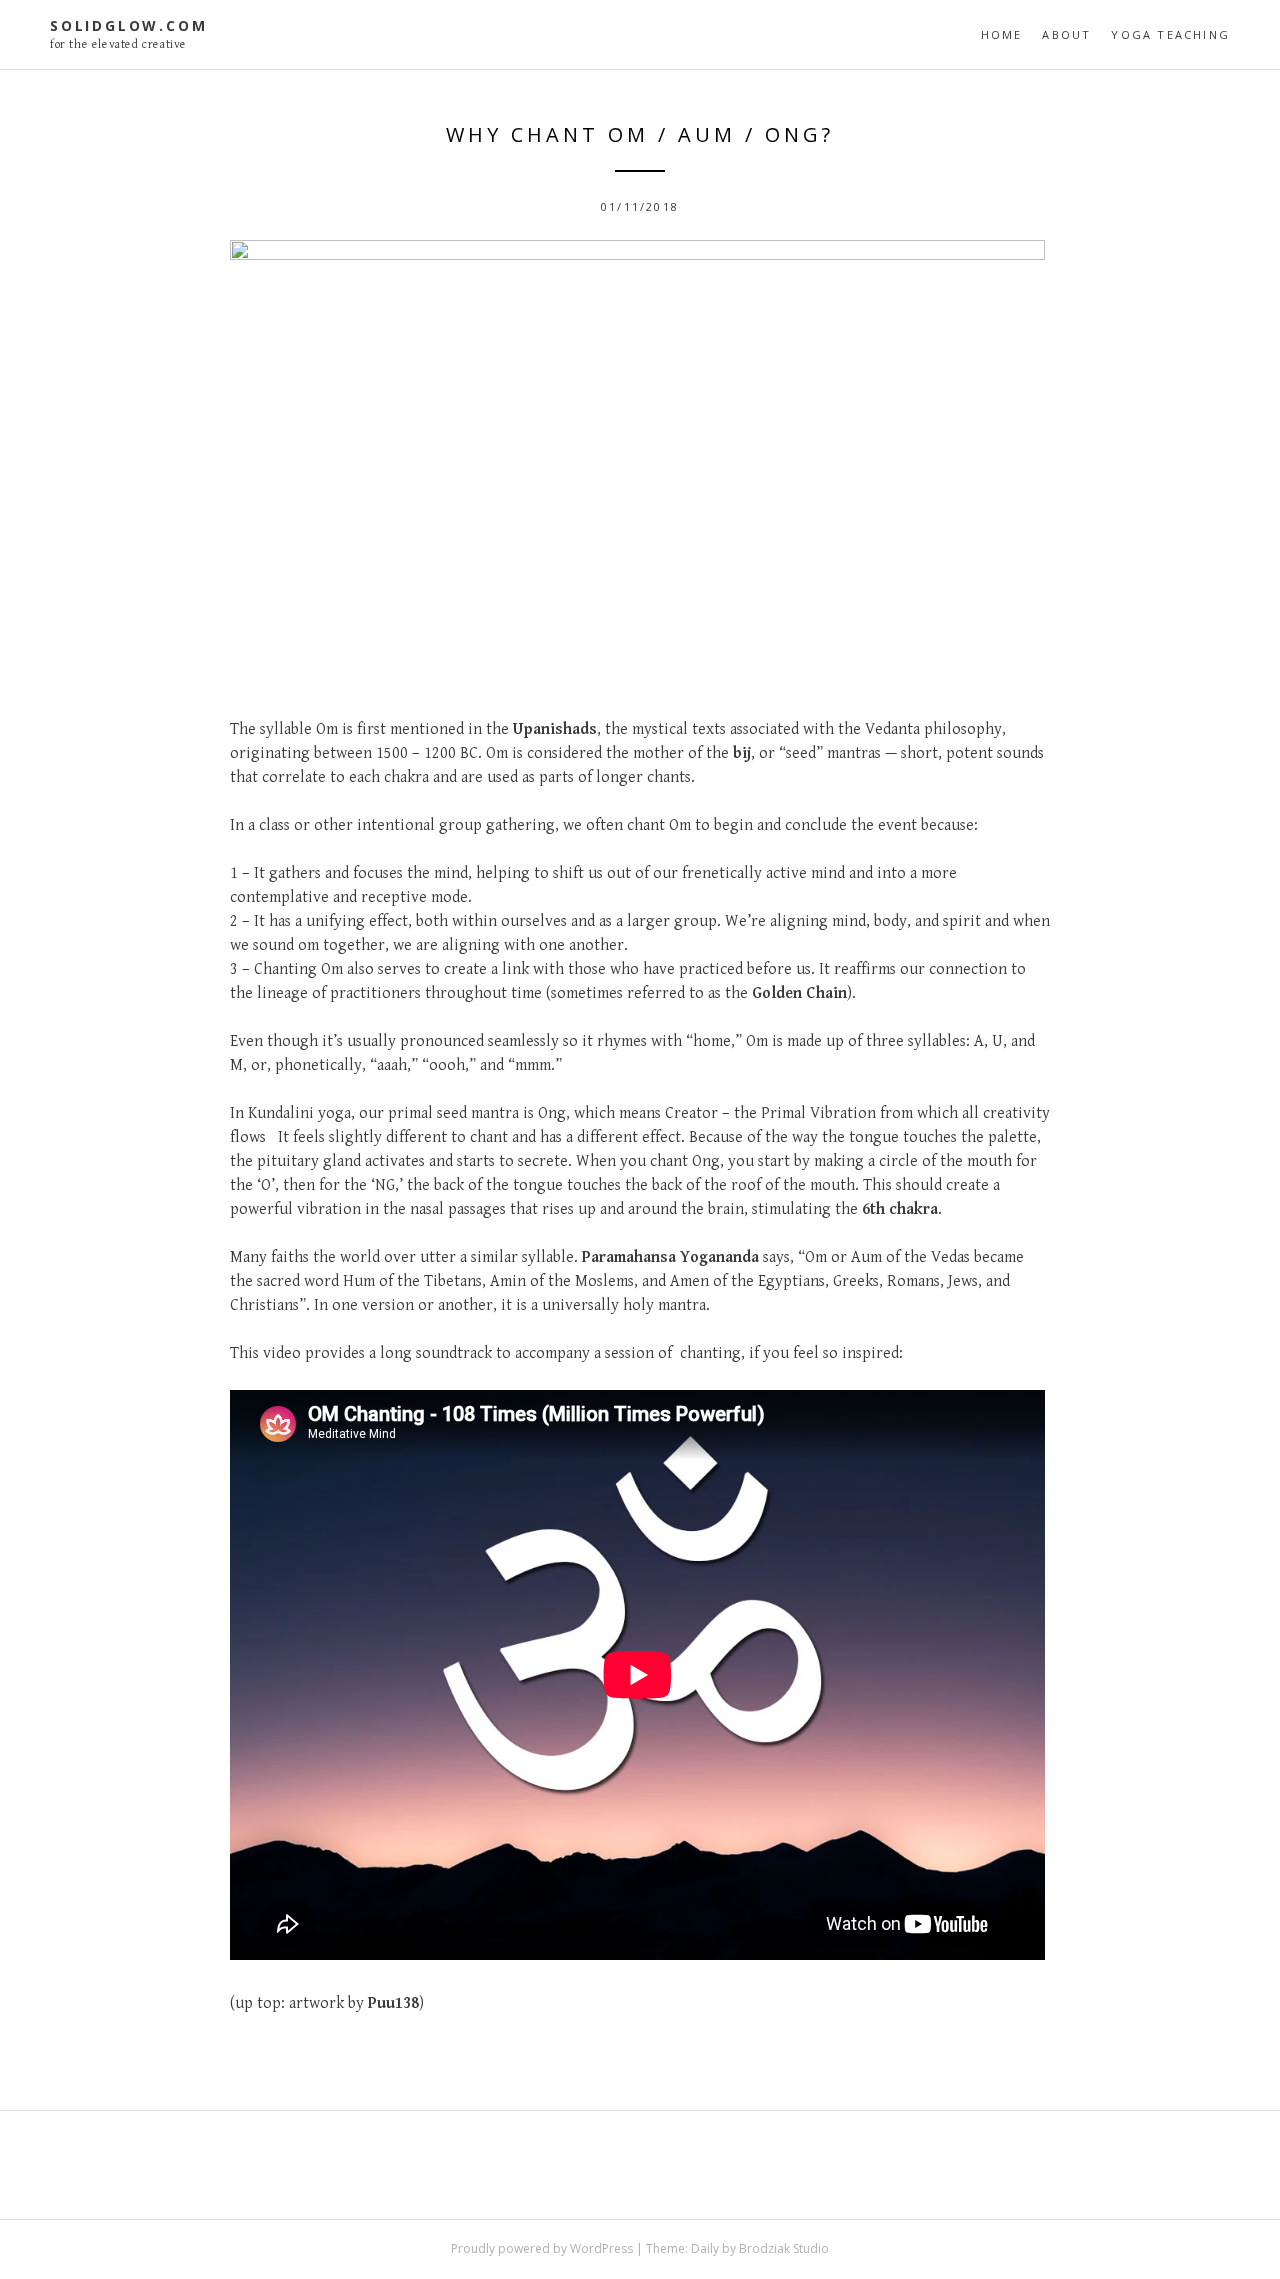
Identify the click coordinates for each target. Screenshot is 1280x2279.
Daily (705, 2248)
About (1066, 34)
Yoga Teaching (1170, 34)
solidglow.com (128, 25)
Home (1002, 34)
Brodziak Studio (784, 2248)
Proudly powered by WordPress (542, 2248)
